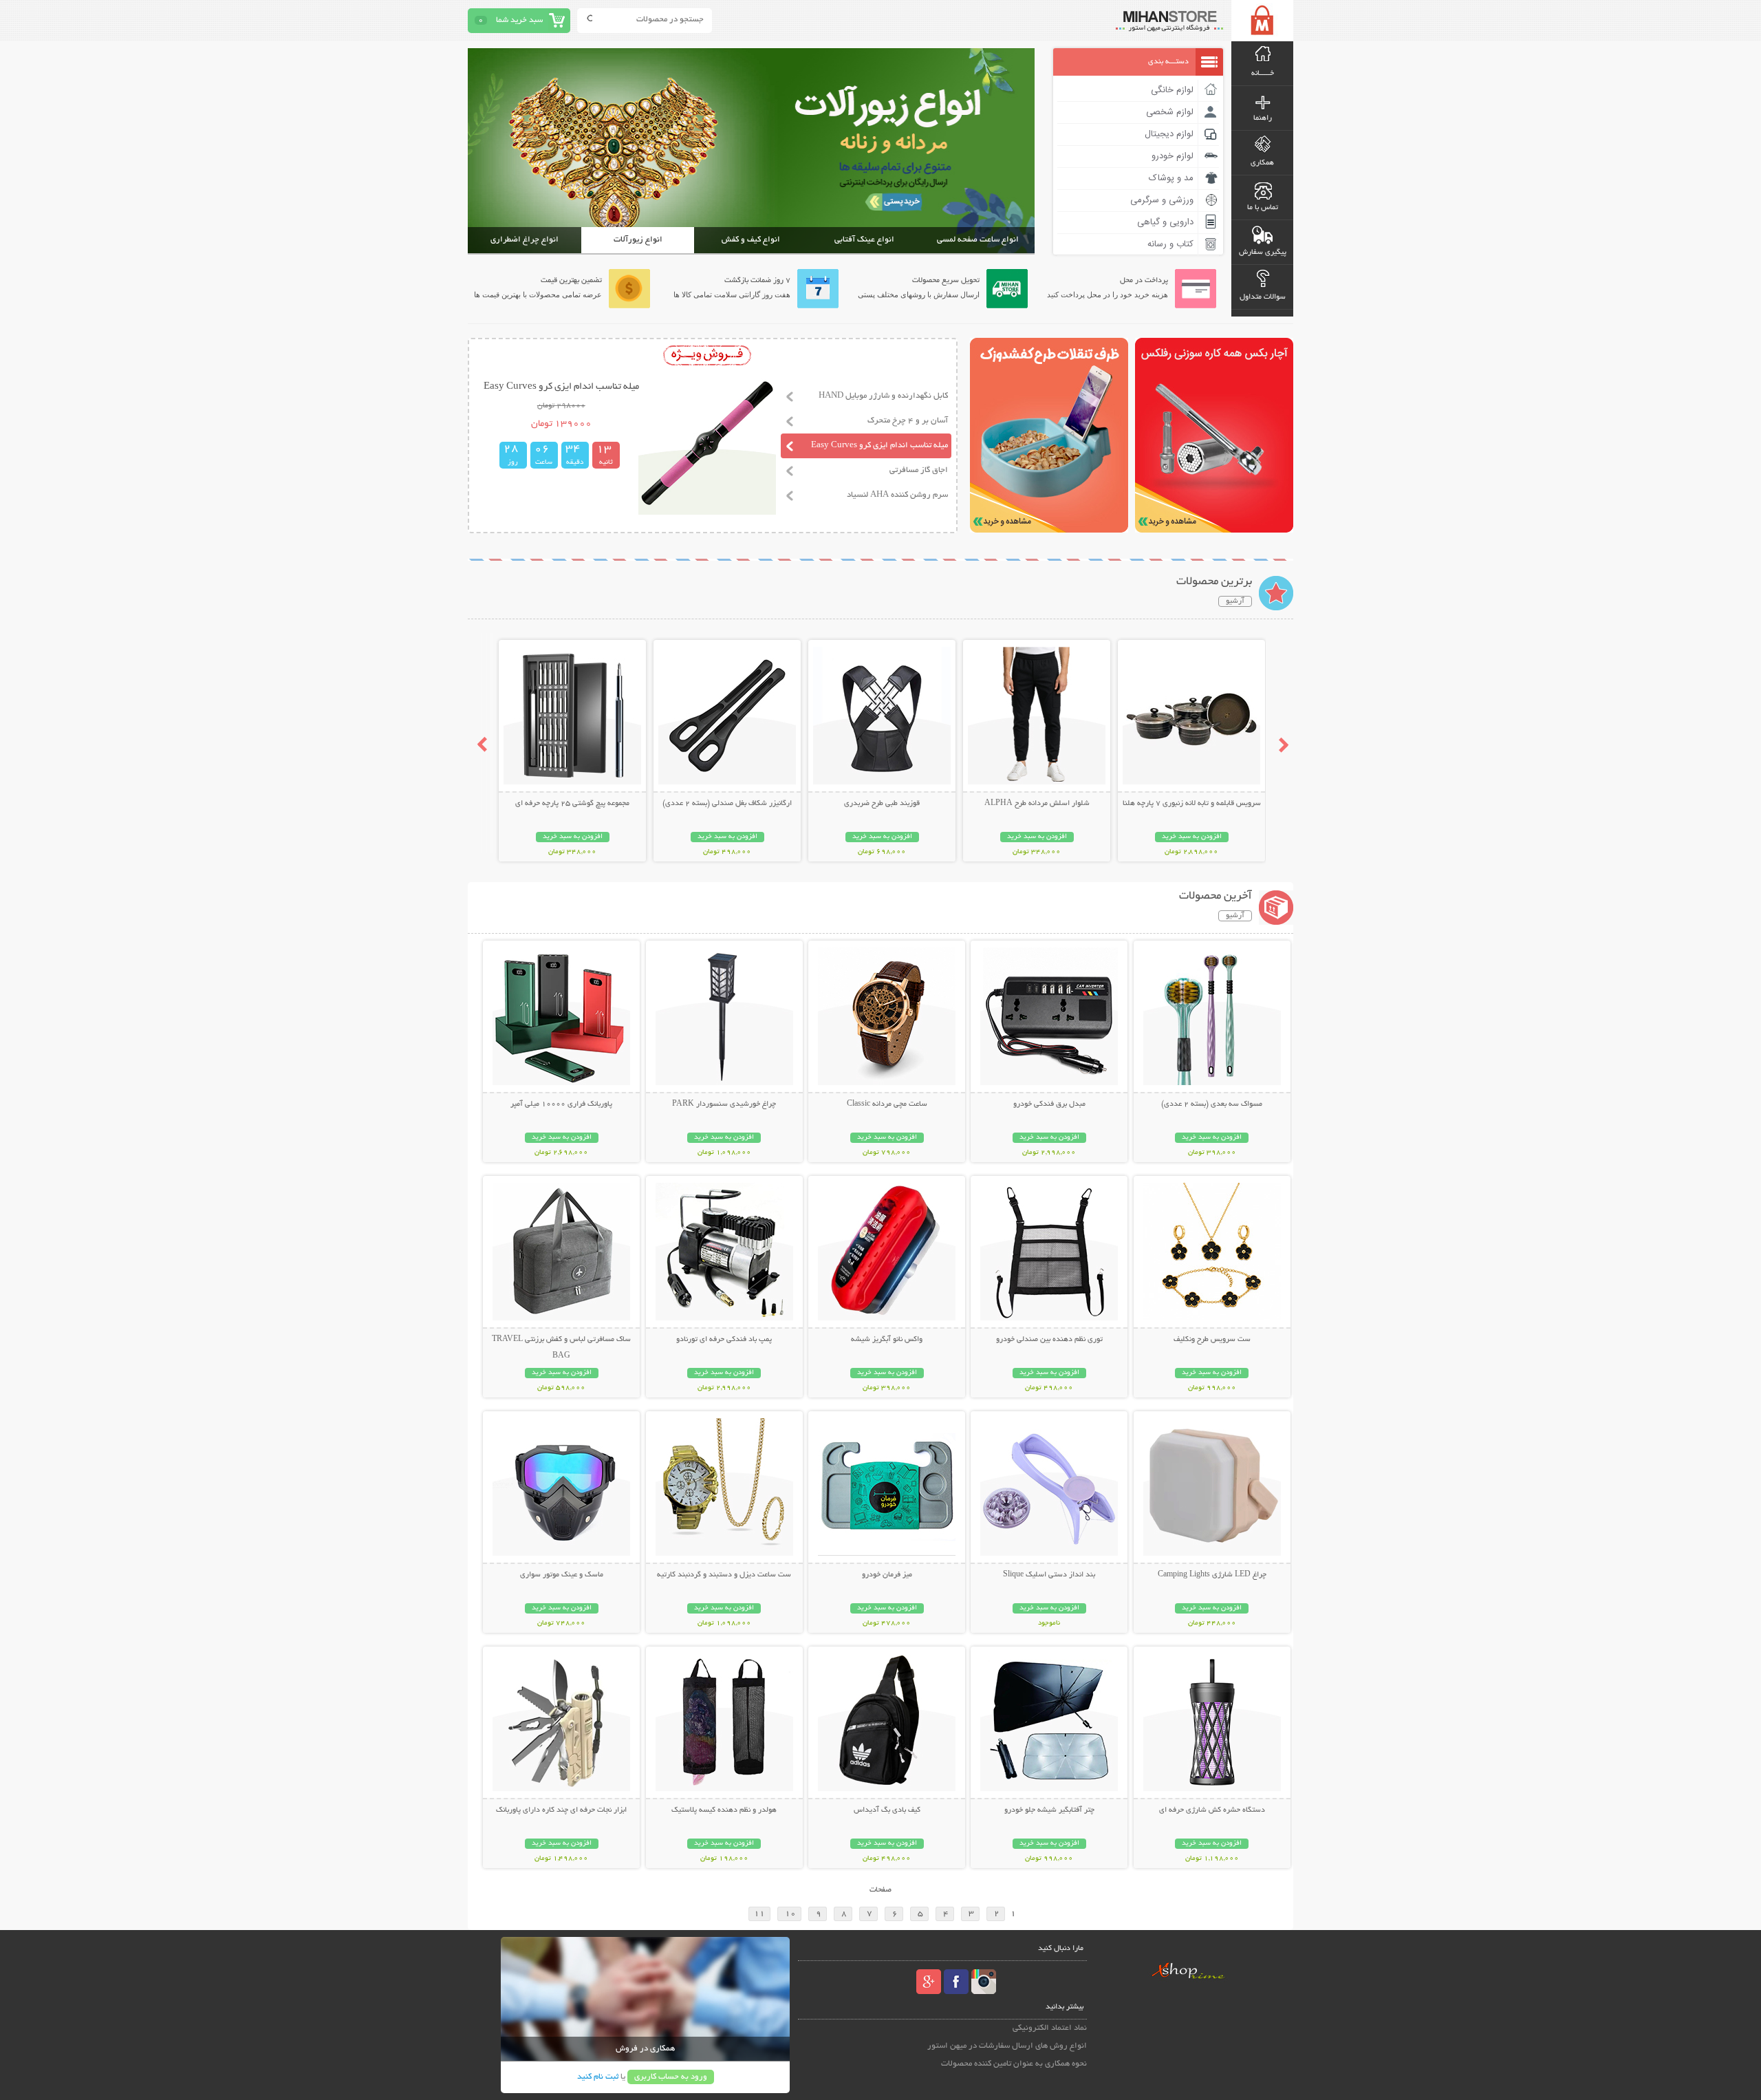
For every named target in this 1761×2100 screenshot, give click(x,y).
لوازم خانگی (1172, 90)
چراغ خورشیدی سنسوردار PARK (724, 1104)
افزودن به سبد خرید (1192, 837)
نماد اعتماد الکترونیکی (1050, 2028)
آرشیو (1235, 601)
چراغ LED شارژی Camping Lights (1212, 1575)
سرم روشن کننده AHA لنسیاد (897, 495)
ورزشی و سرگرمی (1162, 200)
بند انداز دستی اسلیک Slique (1049, 1575)
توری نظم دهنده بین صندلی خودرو (1049, 1340)
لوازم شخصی (1170, 112)
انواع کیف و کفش (751, 240)
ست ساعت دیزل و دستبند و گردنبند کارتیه (724, 1575)
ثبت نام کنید (598, 2077)
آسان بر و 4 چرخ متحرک (908, 421)
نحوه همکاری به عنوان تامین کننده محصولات (1014, 2064)
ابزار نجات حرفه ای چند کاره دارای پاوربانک (561, 1810)
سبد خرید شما (519, 20)
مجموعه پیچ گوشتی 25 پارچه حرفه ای (572, 804)
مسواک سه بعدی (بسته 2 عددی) (1212, 1104)
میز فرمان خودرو (887, 1575)
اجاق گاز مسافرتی (919, 470)
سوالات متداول (1263, 297)
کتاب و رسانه (1170, 244)
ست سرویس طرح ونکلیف (1212, 1340)
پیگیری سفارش (1263, 253)
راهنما (1263, 118)
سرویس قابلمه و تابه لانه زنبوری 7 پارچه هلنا (1192, 804)
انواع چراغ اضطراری (525, 240)
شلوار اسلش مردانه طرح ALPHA (1037, 804)
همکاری (1262, 163)
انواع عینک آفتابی (864, 240)
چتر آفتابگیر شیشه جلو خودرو (1049, 1810)
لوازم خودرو (1173, 156)
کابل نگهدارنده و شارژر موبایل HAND (883, 396)
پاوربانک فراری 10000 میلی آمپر (561, 1104)
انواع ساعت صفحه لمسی (978, 240)
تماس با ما (1263, 208)
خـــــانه (1263, 74)
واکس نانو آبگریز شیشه (887, 1340)
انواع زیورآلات (638, 240)
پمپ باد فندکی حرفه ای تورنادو (724, 1340)
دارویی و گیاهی (1165, 222)
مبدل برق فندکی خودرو (1049, 1104)
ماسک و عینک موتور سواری (562, 1575)
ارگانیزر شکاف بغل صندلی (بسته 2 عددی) (727, 804)
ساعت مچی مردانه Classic (887, 1104)
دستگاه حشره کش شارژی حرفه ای (1212, 1810)
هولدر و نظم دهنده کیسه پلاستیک (724, 1810)
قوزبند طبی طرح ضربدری (882, 804)
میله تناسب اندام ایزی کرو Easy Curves (879, 446)
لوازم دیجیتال (1169, 134)
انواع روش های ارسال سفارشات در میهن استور (1007, 2046)
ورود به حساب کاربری (671, 2077)
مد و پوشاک (1171, 178)
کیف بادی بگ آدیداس (887, 1810)
